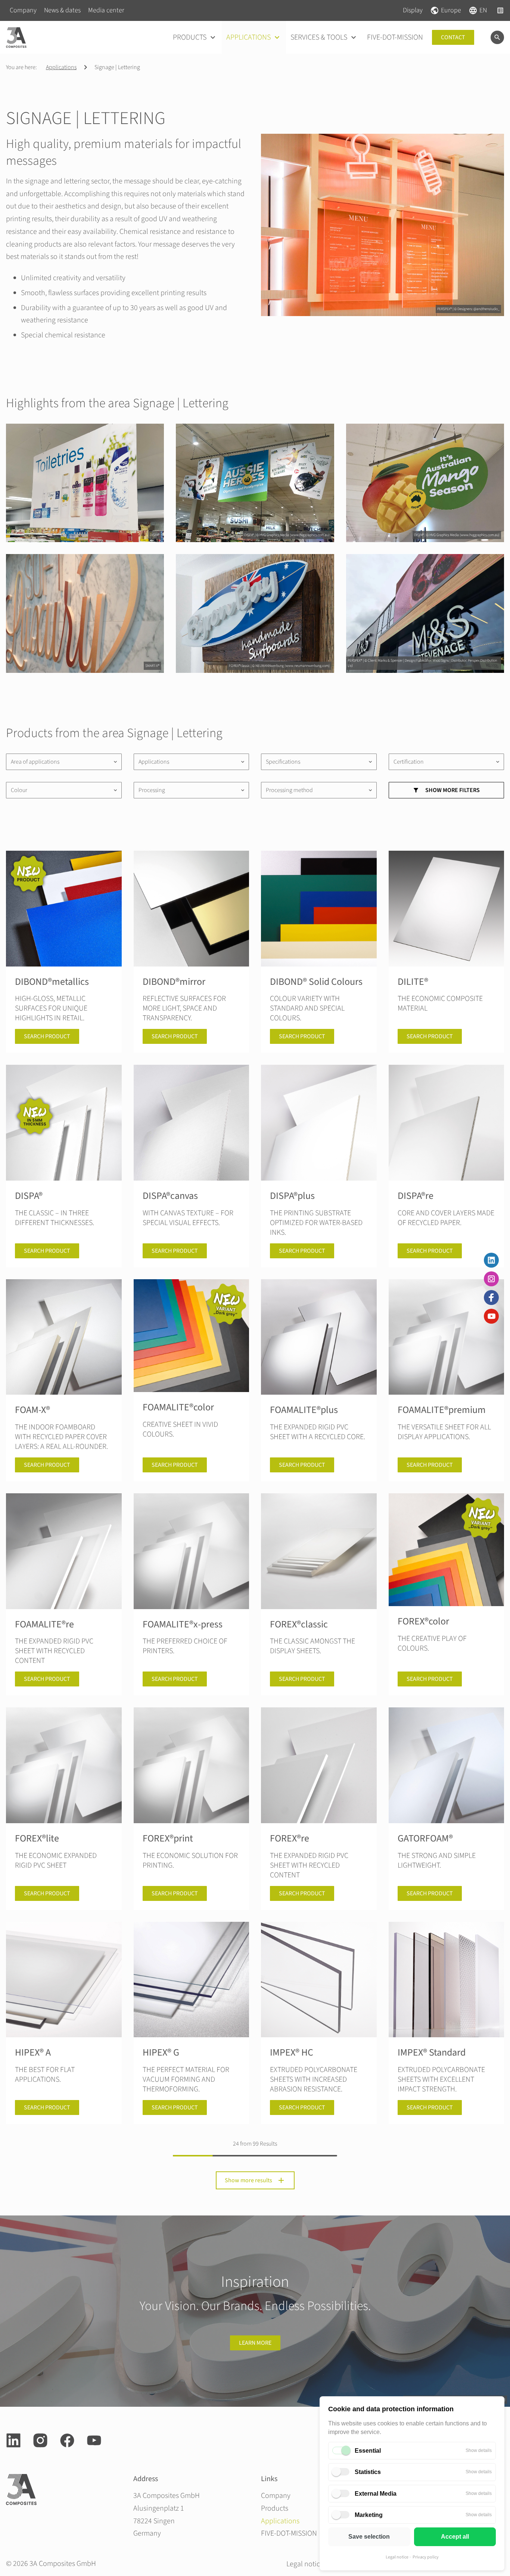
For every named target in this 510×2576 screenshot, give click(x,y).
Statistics (368, 2472)
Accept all (455, 2537)
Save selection (369, 2537)
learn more (255, 2343)
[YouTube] (491, 1316)
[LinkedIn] (491, 1260)
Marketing (369, 2515)
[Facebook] (491, 1298)
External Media (376, 2494)
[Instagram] (491, 1279)
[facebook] (67, 2440)
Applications (61, 67)
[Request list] (500, 10)
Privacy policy (426, 2557)
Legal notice (397, 2557)
